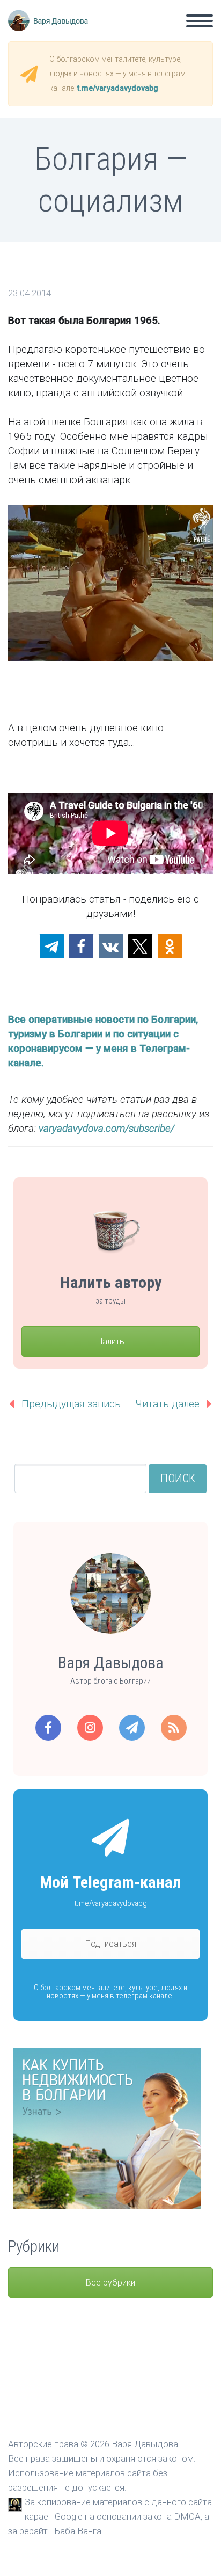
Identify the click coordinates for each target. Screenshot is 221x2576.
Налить (111, 1341)
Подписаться (111, 1944)
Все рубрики (110, 2283)
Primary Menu (200, 21)
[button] (52, 946)
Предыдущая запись (71, 1404)
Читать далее (167, 1404)
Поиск (178, 1478)
